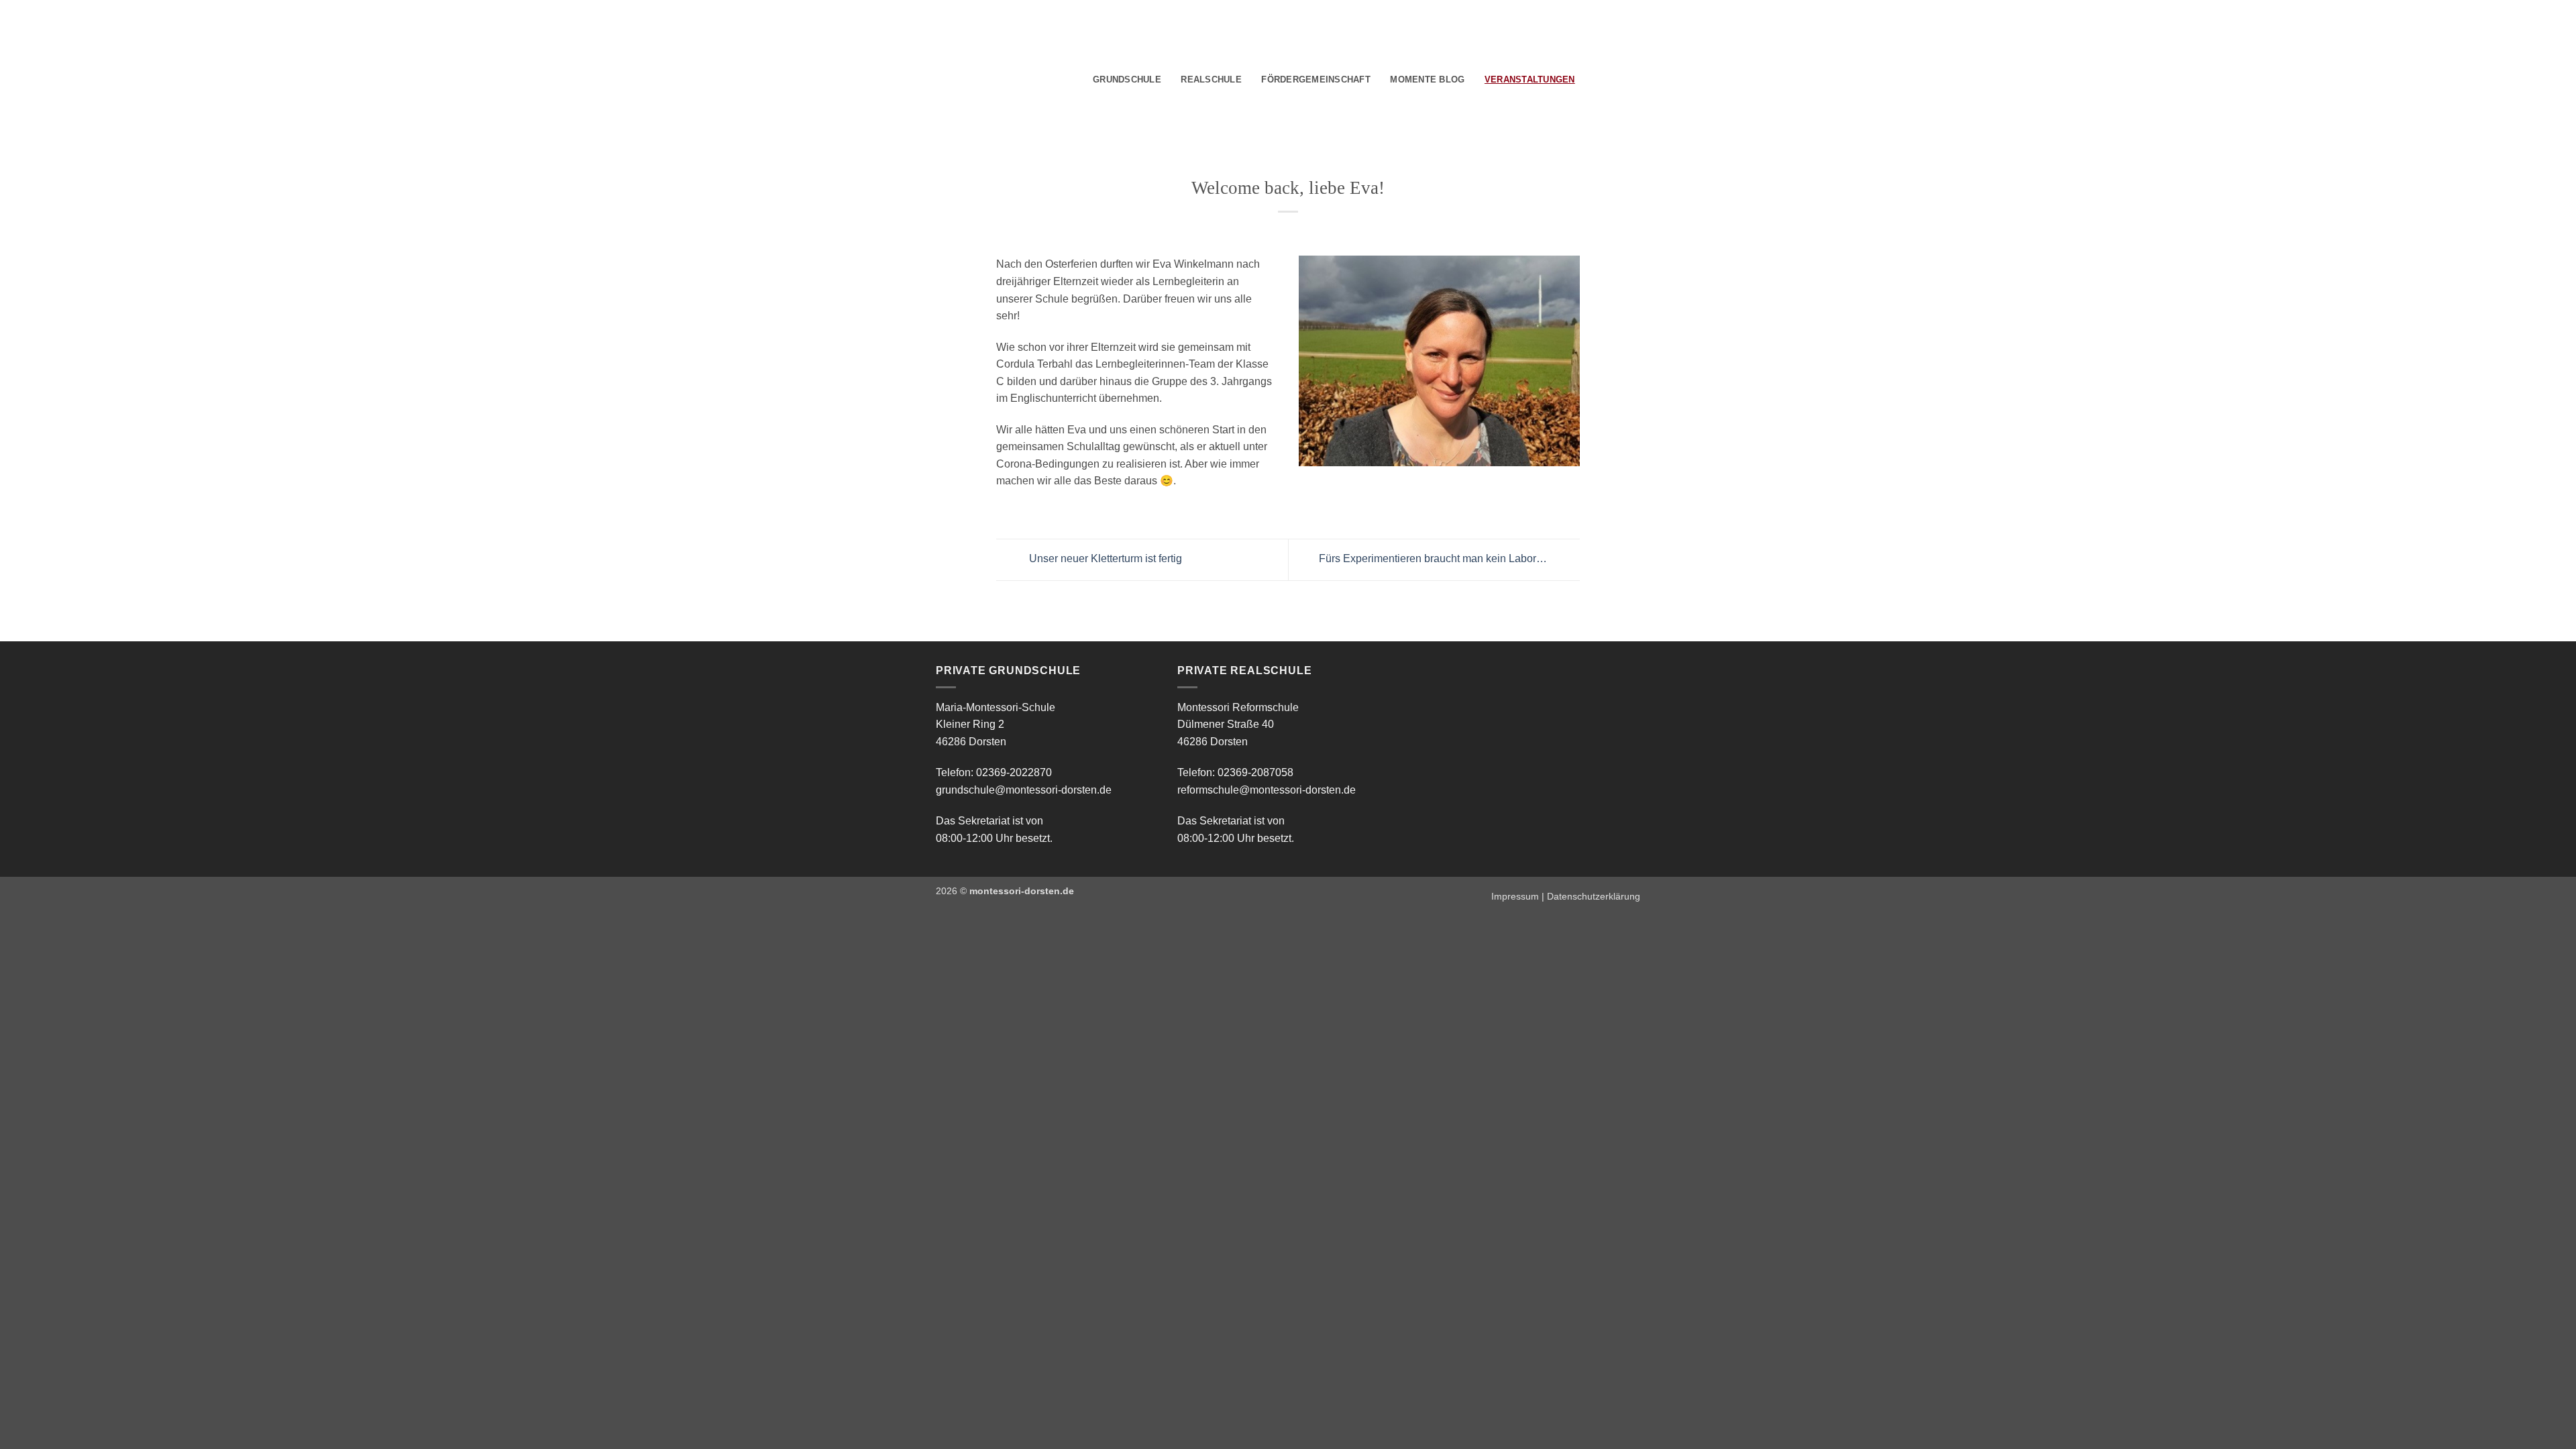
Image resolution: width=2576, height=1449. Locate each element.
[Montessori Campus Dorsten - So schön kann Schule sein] (986, 78)
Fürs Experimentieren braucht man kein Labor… (1434, 559)
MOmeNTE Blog (1427, 79)
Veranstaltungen (1530, 79)
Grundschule (1127, 79)
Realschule (1211, 79)
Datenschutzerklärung (1594, 896)
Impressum (1515, 896)
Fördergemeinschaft (1316, 79)
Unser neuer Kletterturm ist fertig (1104, 559)
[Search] (1590, 80)
